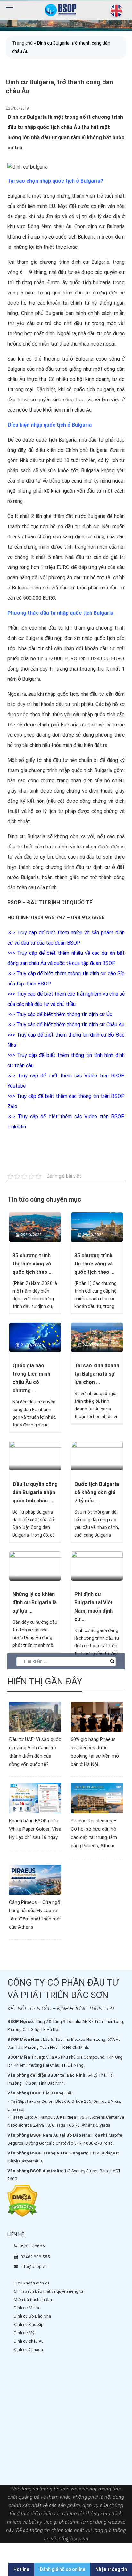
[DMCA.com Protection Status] (22, 2201)
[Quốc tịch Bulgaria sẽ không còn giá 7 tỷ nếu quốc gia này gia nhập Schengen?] (97, 1455)
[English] (115, 11)
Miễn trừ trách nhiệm (33, 2300)
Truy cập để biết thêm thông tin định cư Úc (64, 1014)
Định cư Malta (26, 2308)
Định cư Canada (28, 2349)
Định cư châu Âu (29, 2341)
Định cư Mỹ (24, 2333)
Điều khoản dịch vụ (31, 2283)
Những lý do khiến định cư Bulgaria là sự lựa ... (35, 1603)
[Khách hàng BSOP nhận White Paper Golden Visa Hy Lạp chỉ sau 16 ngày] (35, 1798)
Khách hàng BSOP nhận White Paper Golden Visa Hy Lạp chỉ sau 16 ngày (35, 1829)
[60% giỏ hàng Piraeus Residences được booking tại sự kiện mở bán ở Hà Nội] (97, 1716)
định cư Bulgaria (106, 227)
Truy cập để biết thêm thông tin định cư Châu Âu (70, 1025)
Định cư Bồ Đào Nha (32, 2316)
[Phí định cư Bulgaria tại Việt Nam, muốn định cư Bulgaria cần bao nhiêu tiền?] (97, 1566)
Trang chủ (22, 43)
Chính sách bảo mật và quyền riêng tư (49, 2291)
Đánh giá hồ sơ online (62, 2569)
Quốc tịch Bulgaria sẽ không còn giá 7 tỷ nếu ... (97, 1492)
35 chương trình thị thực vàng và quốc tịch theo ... (33, 1264)
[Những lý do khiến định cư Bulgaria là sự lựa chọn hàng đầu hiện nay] (35, 1566)
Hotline (21, 2569)
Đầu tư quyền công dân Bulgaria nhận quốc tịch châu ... (35, 1492)
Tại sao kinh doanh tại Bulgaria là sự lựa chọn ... (97, 1374)
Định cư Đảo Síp (29, 2325)
